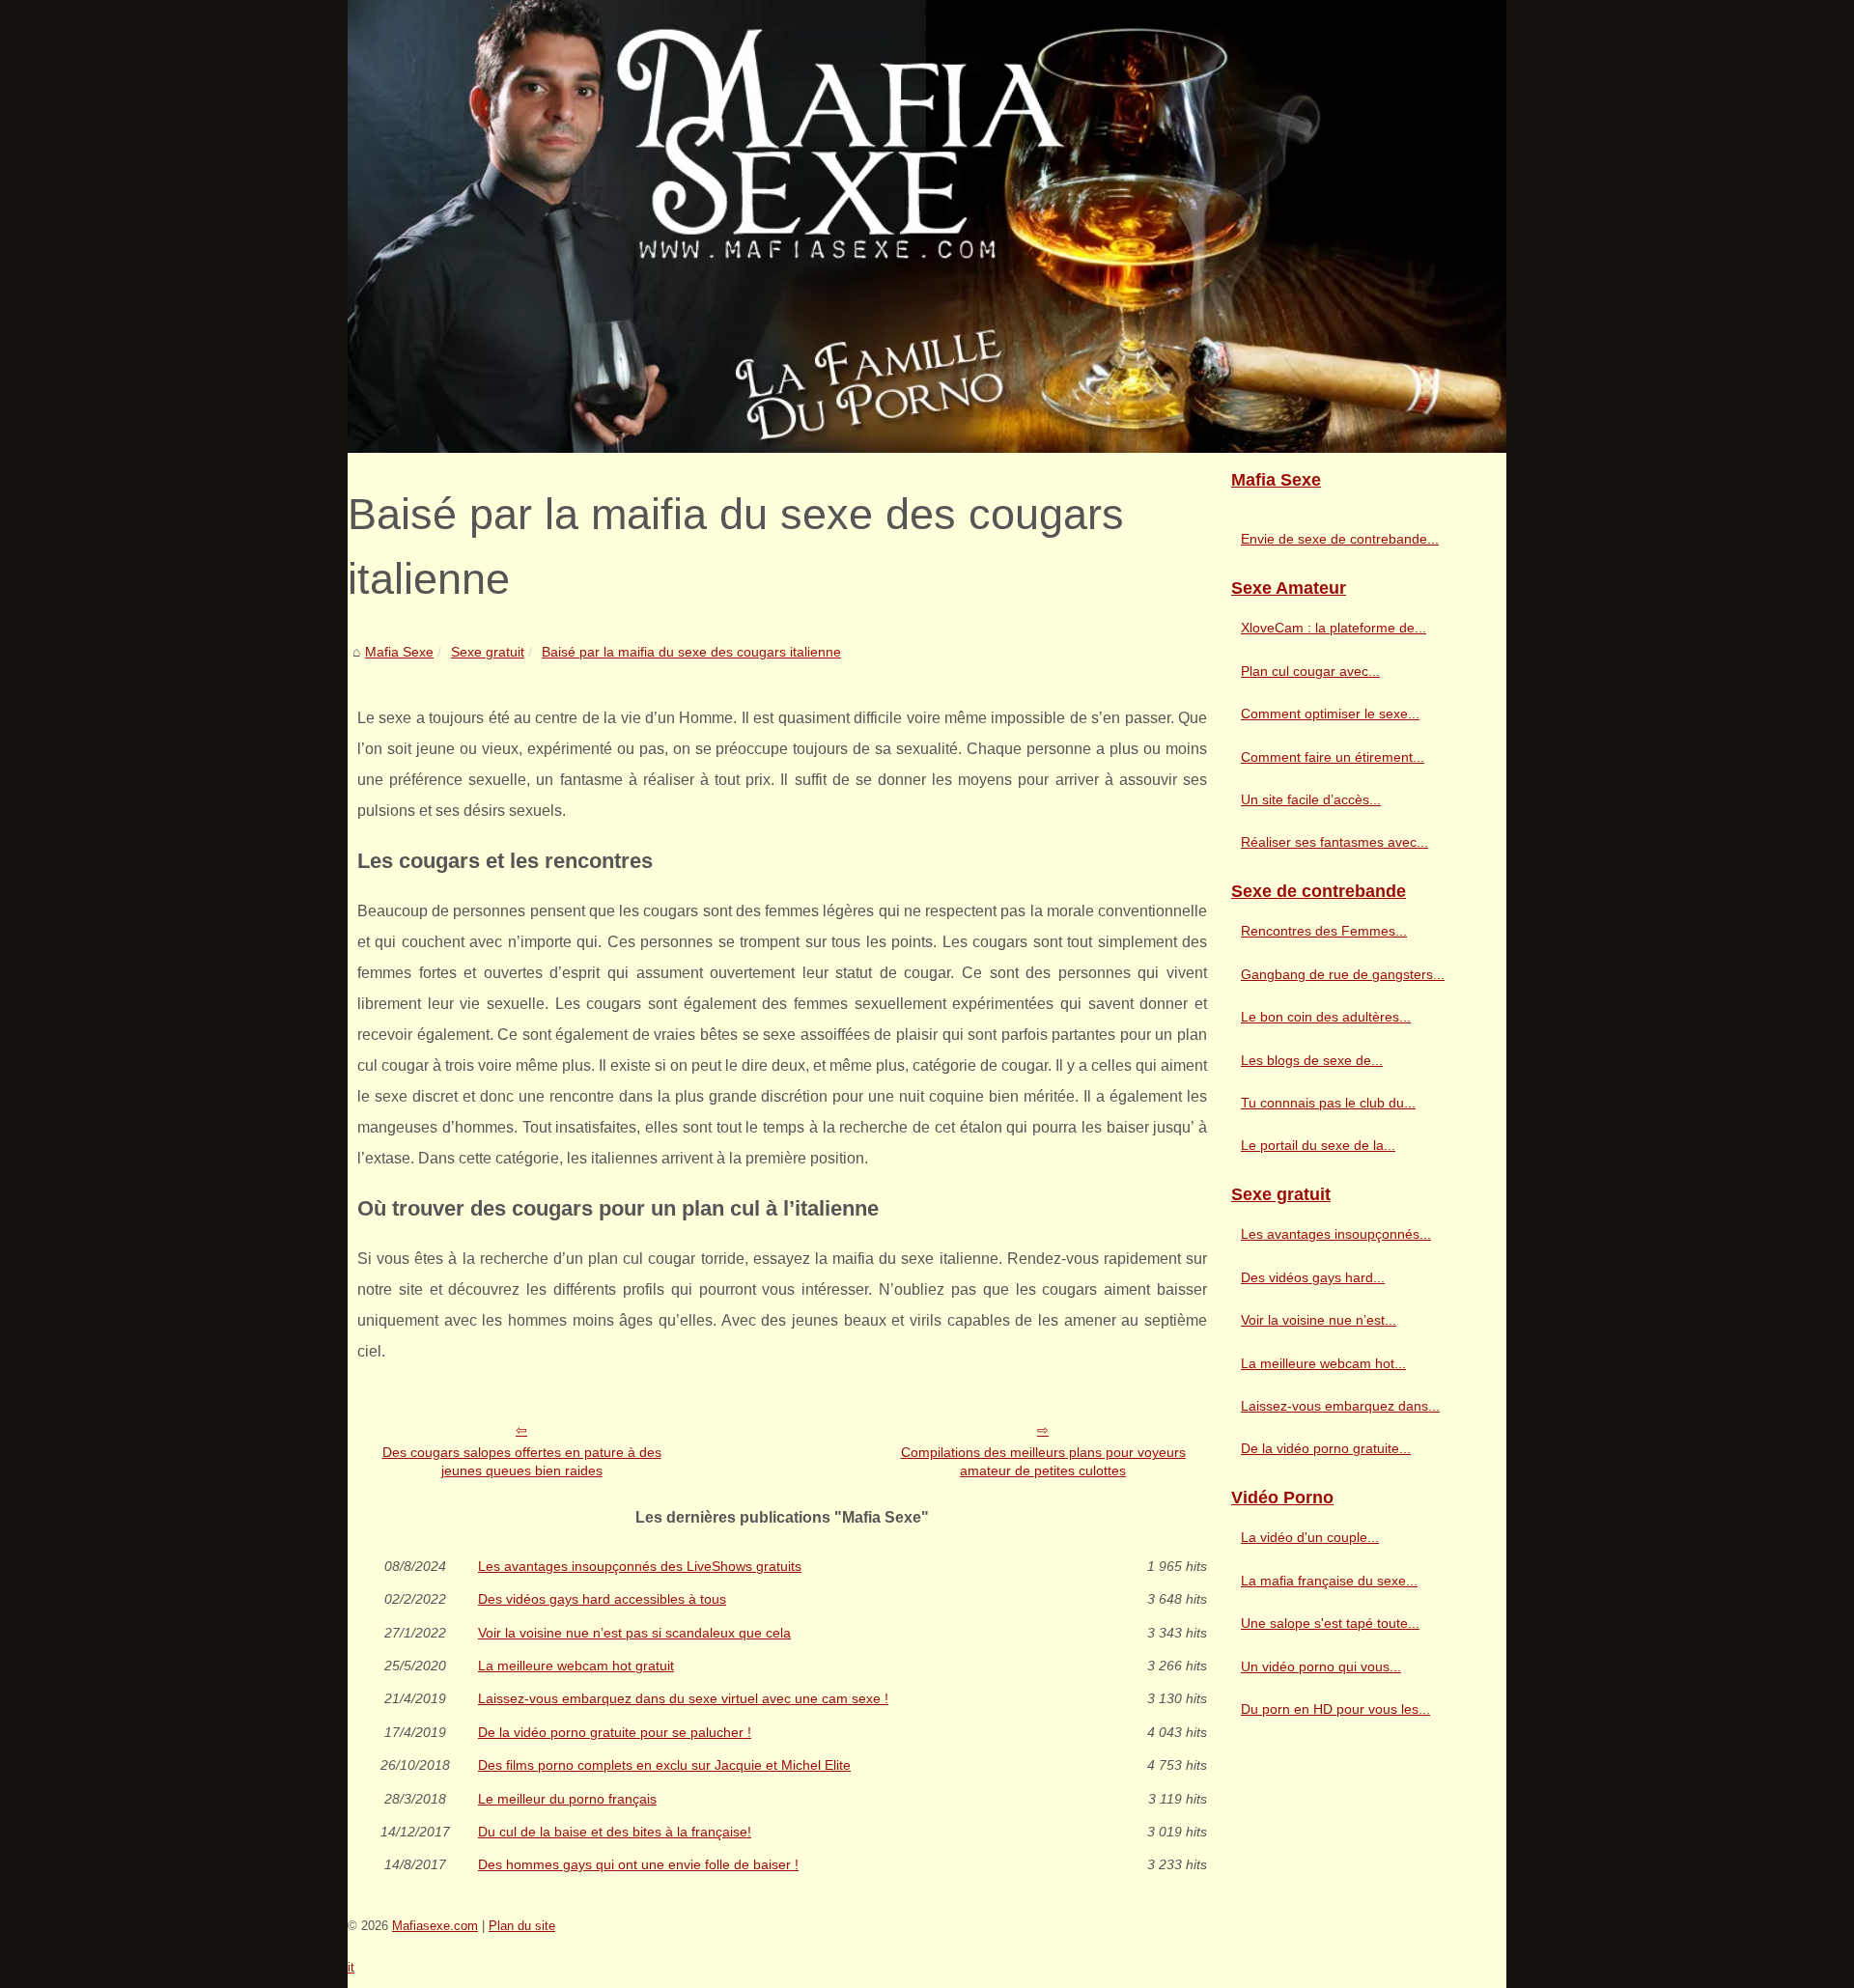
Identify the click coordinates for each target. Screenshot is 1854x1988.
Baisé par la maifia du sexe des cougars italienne (691, 652)
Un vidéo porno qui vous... (1321, 1666)
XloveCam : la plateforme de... (1334, 628)
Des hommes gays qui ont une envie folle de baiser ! (638, 1864)
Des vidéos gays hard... (1313, 1277)
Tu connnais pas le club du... (1328, 1103)
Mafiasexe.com (435, 1926)
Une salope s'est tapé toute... (1330, 1623)
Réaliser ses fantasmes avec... (1334, 842)
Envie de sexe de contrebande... (1340, 539)
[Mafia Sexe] (927, 226)
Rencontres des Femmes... (1324, 931)
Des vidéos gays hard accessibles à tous (602, 1599)
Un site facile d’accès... (1311, 799)
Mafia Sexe (399, 652)
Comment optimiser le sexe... (1330, 714)
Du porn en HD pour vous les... (1335, 1709)
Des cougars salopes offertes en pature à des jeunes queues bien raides (522, 1461)
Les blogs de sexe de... (1312, 1060)
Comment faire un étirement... (1333, 757)
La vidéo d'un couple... (1310, 1537)
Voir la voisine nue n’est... (1319, 1320)
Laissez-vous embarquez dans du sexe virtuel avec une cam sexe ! (683, 1698)
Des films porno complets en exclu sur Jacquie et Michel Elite (664, 1765)
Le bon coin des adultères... (1326, 1017)
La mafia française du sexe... (1329, 1581)
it (351, 1967)
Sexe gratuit (488, 652)
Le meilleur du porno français (567, 1799)
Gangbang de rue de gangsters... (1343, 974)
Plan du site (522, 1926)
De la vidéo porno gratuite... (1326, 1448)
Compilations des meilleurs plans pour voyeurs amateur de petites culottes (1043, 1461)
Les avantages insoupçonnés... (1336, 1234)
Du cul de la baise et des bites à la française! (615, 1832)
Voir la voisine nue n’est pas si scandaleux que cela (634, 1633)
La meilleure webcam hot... (1323, 1363)
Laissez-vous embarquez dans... (1340, 1406)
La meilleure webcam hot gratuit (576, 1666)
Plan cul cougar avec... (1310, 671)
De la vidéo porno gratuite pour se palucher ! (615, 1732)
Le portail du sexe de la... (1318, 1145)
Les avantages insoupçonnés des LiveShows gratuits (640, 1566)
